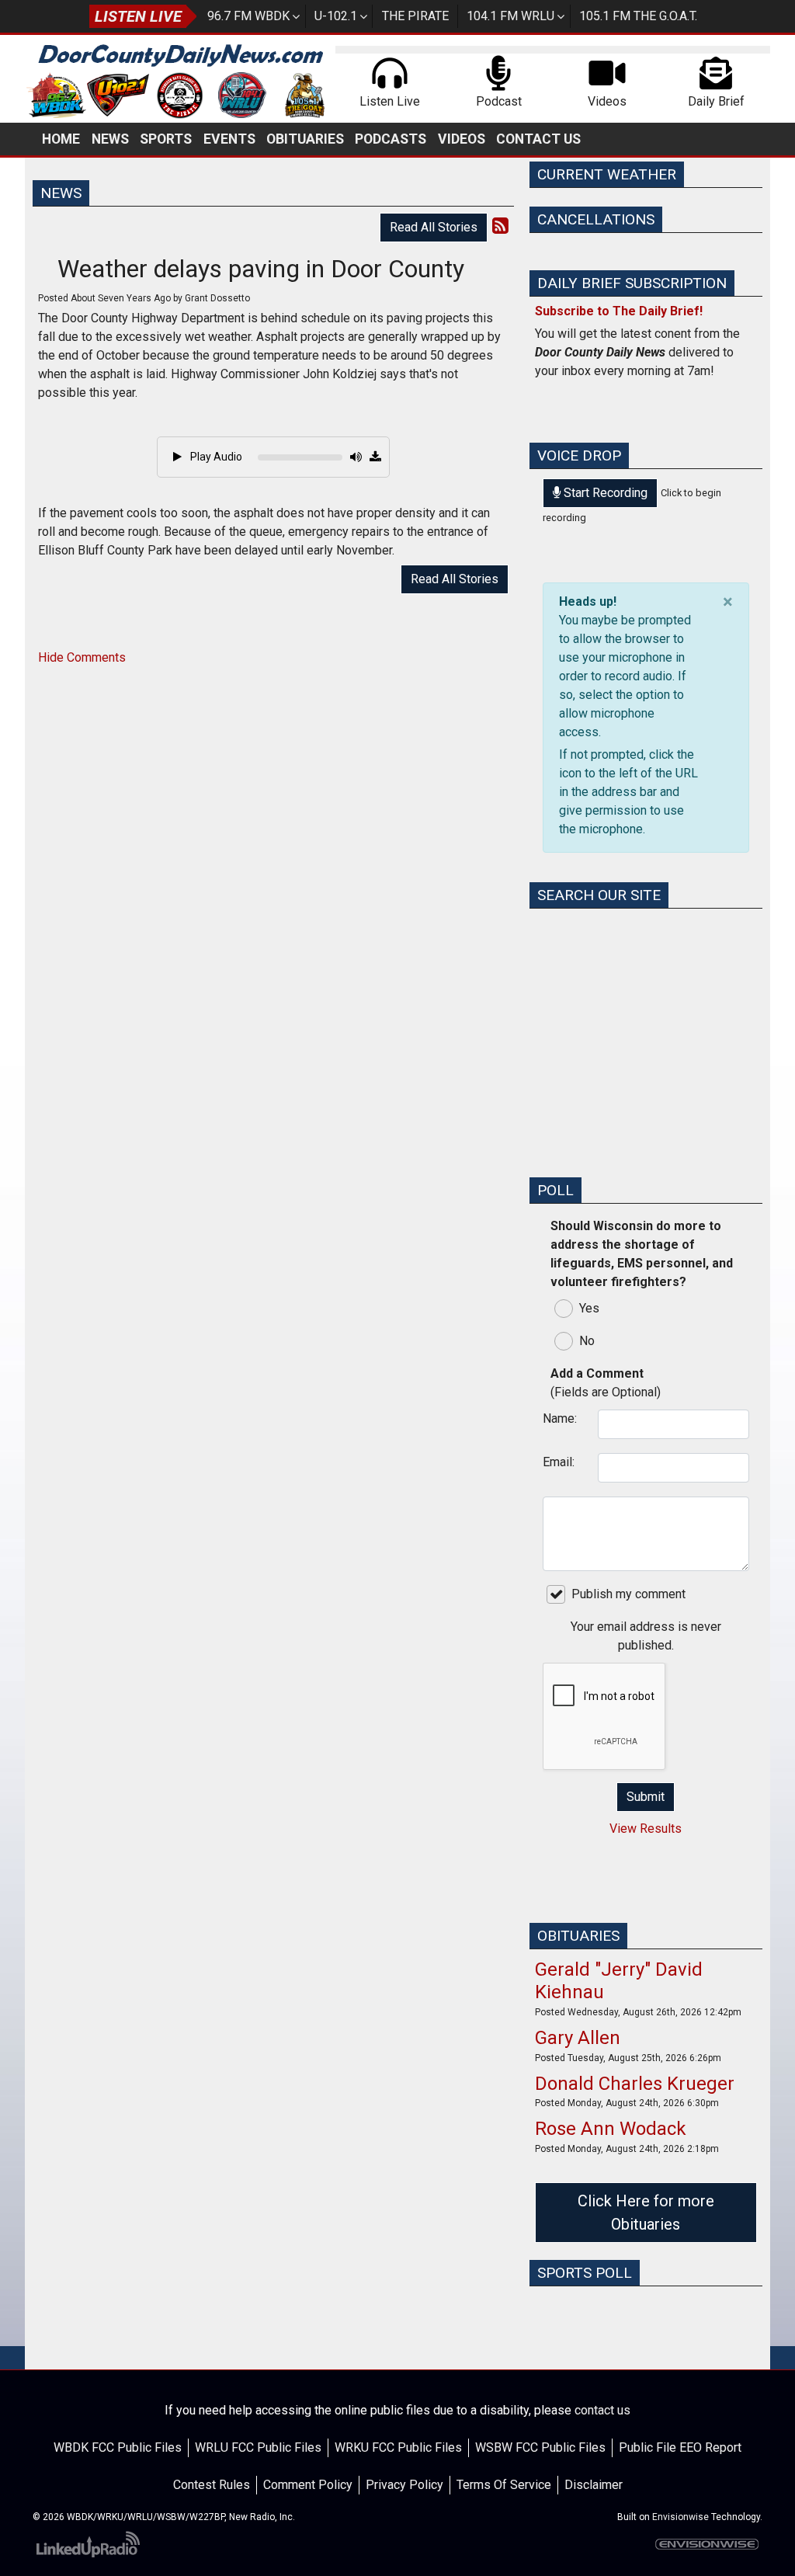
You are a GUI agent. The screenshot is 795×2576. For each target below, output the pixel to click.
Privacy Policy (404, 2485)
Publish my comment (628, 1594)
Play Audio (215, 457)
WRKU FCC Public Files (398, 2447)
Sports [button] (166, 139)
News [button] (110, 139)
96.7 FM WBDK (248, 16)
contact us (602, 2410)
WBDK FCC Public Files (118, 2447)
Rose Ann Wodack (611, 2129)
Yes (589, 1308)
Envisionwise (680, 2517)
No (587, 1341)
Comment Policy (308, 2485)
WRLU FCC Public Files (258, 2447)
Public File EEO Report (680, 2447)
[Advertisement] (646, 1067)
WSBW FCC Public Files (540, 2447)
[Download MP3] (375, 457)
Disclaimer (594, 2485)
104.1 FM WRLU (510, 16)
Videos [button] (462, 139)
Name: (560, 1418)
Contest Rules (212, 2485)
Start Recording (604, 493)
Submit (646, 1797)
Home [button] (61, 139)
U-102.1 (336, 16)
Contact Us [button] (538, 139)
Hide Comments (82, 657)
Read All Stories (434, 227)
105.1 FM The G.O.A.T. (638, 16)
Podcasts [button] (391, 139)
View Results (646, 1829)
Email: (559, 1462)
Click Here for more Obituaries (646, 2213)
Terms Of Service (504, 2485)
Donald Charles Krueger (635, 2084)
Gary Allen (578, 2038)
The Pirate (415, 16)
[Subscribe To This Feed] (500, 226)
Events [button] (229, 139)
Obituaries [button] (305, 139)
